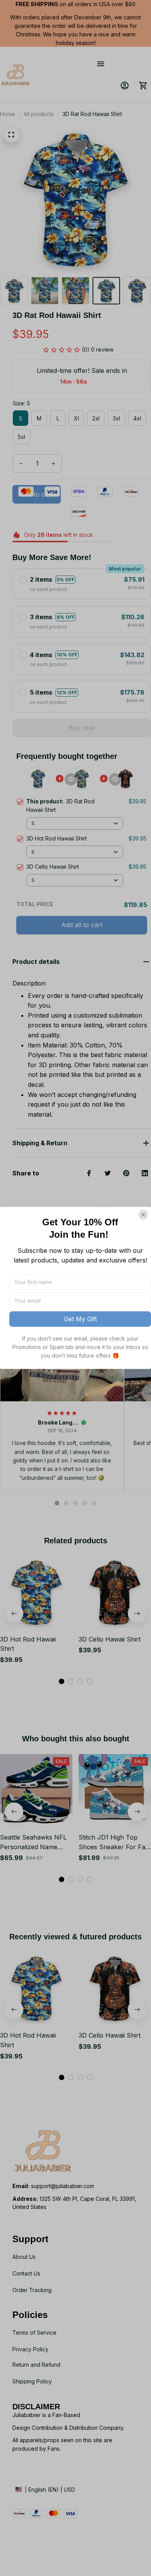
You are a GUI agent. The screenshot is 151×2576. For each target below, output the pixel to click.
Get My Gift (80, 1319)
